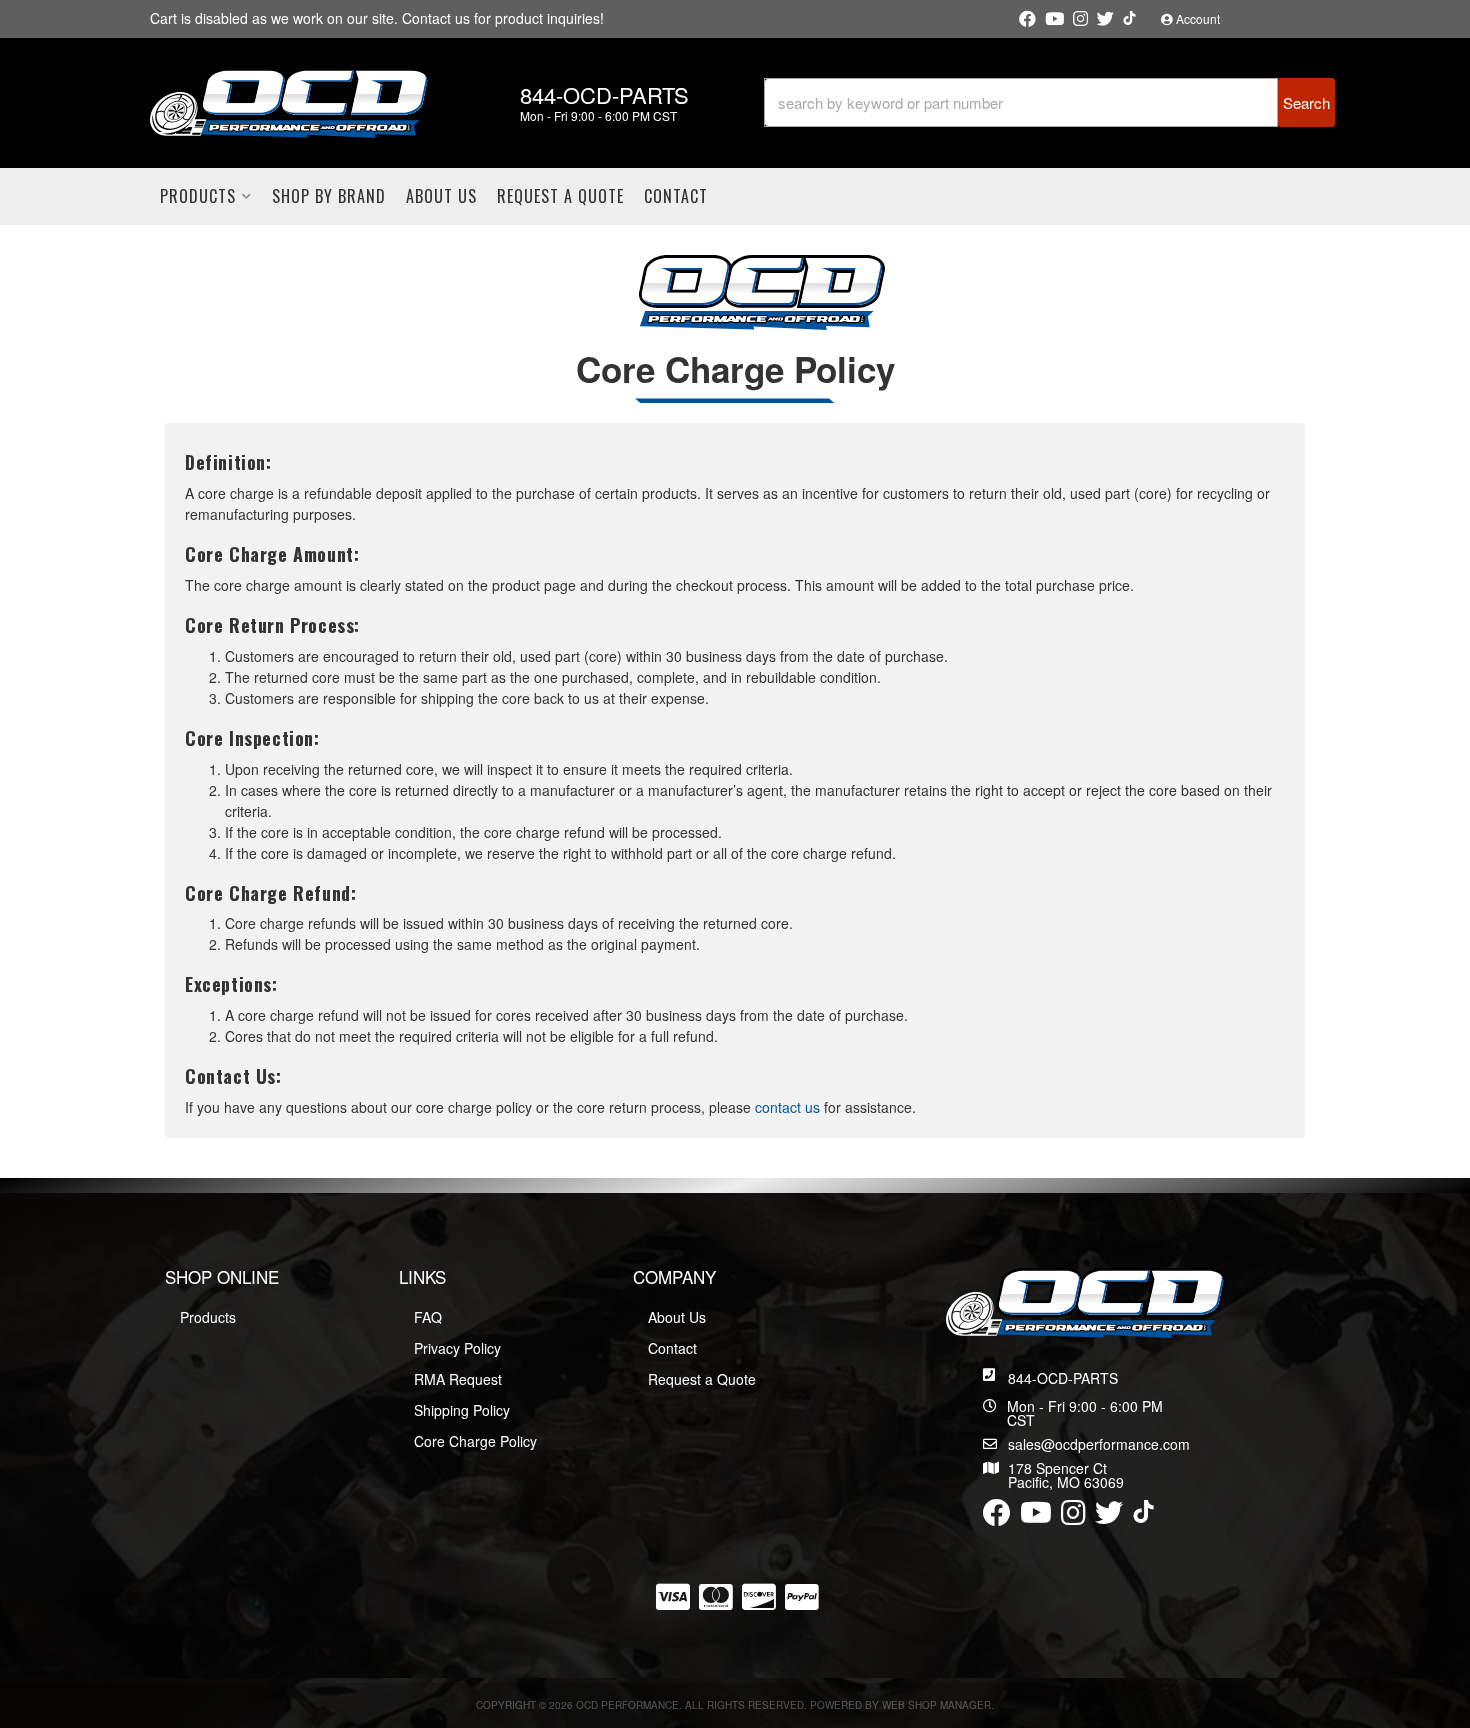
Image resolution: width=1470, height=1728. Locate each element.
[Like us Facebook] (1027, 19)
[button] (1049, 102)
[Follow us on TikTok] (1129, 18)
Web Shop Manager (936, 1705)
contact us (787, 1107)
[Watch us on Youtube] (1054, 19)
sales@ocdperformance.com (1099, 1444)
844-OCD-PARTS (1063, 1378)
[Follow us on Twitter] (1105, 19)
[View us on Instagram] (1080, 19)
